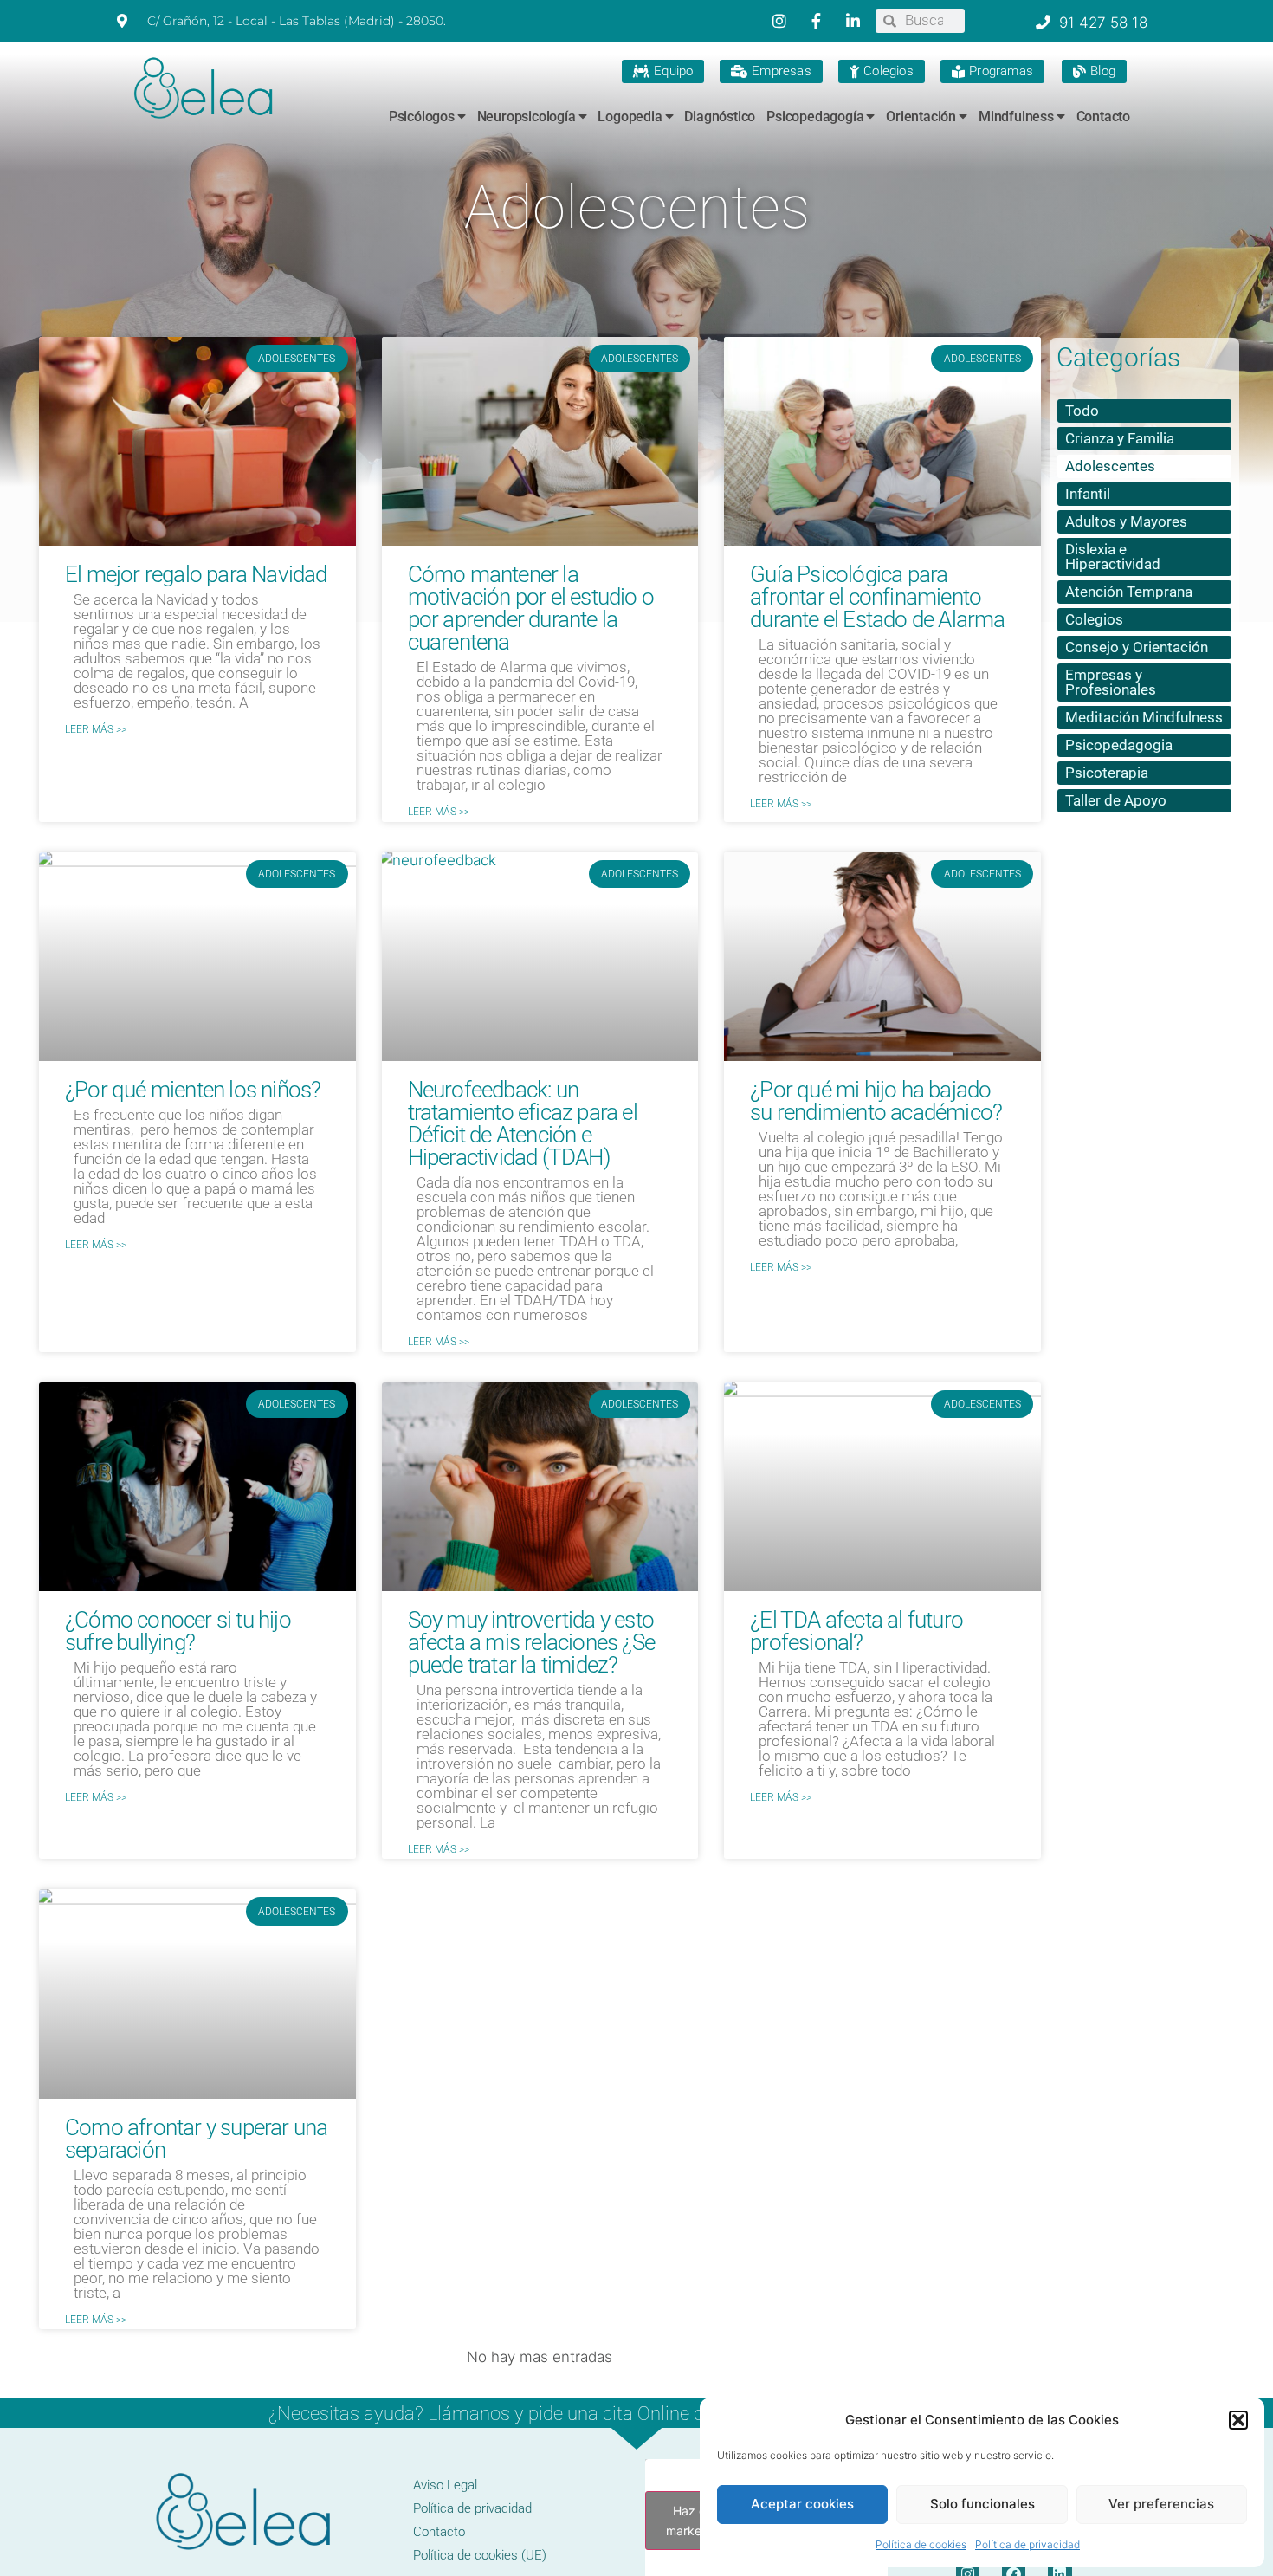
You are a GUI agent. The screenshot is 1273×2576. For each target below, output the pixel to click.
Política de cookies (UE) (480, 2555)
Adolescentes (1110, 466)
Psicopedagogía (815, 117)
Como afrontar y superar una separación (196, 2139)
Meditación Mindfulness (1144, 717)
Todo (1082, 411)
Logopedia (630, 117)
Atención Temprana (1129, 592)
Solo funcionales (982, 2504)
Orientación (921, 117)
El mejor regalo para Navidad (196, 574)
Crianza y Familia (1120, 438)
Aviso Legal (445, 2485)
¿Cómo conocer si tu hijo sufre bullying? (178, 1631)
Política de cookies (921, 2544)
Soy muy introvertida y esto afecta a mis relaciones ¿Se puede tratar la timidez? (531, 1642)
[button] (1238, 2420)
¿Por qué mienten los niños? (193, 1090)
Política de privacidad (1027, 2544)
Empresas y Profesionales (1111, 682)
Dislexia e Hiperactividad (1113, 557)
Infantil (1088, 494)
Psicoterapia (1107, 773)
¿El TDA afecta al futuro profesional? (856, 1631)
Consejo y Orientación (1137, 647)
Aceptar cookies (802, 2504)
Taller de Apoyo (1116, 800)
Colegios (1094, 619)
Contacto (1103, 117)
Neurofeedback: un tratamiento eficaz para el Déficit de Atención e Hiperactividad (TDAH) (523, 1123)
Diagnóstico (720, 117)
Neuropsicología (527, 117)
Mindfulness (1016, 117)
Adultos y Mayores (1126, 521)
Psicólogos (422, 117)
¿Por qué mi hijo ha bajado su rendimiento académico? (876, 1101)
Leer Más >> (96, 729)
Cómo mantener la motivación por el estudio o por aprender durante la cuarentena (531, 608)
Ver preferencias (1161, 2504)
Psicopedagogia (1119, 745)
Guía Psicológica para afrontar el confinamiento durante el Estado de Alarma (877, 597)
